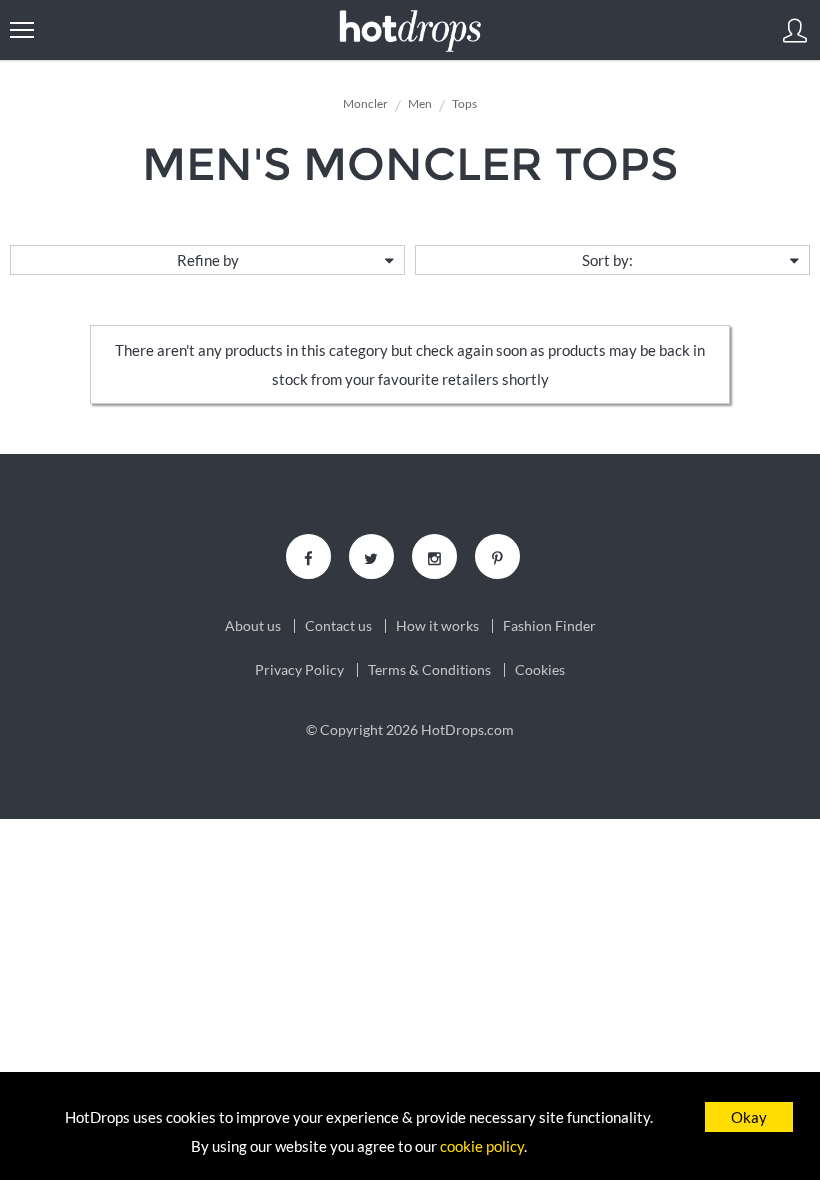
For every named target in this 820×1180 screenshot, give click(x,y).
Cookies (540, 670)
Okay (749, 1117)
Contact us (338, 626)
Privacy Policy (299, 670)
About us (253, 626)
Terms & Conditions (429, 670)
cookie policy (482, 1146)
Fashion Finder (549, 626)
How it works (437, 626)
